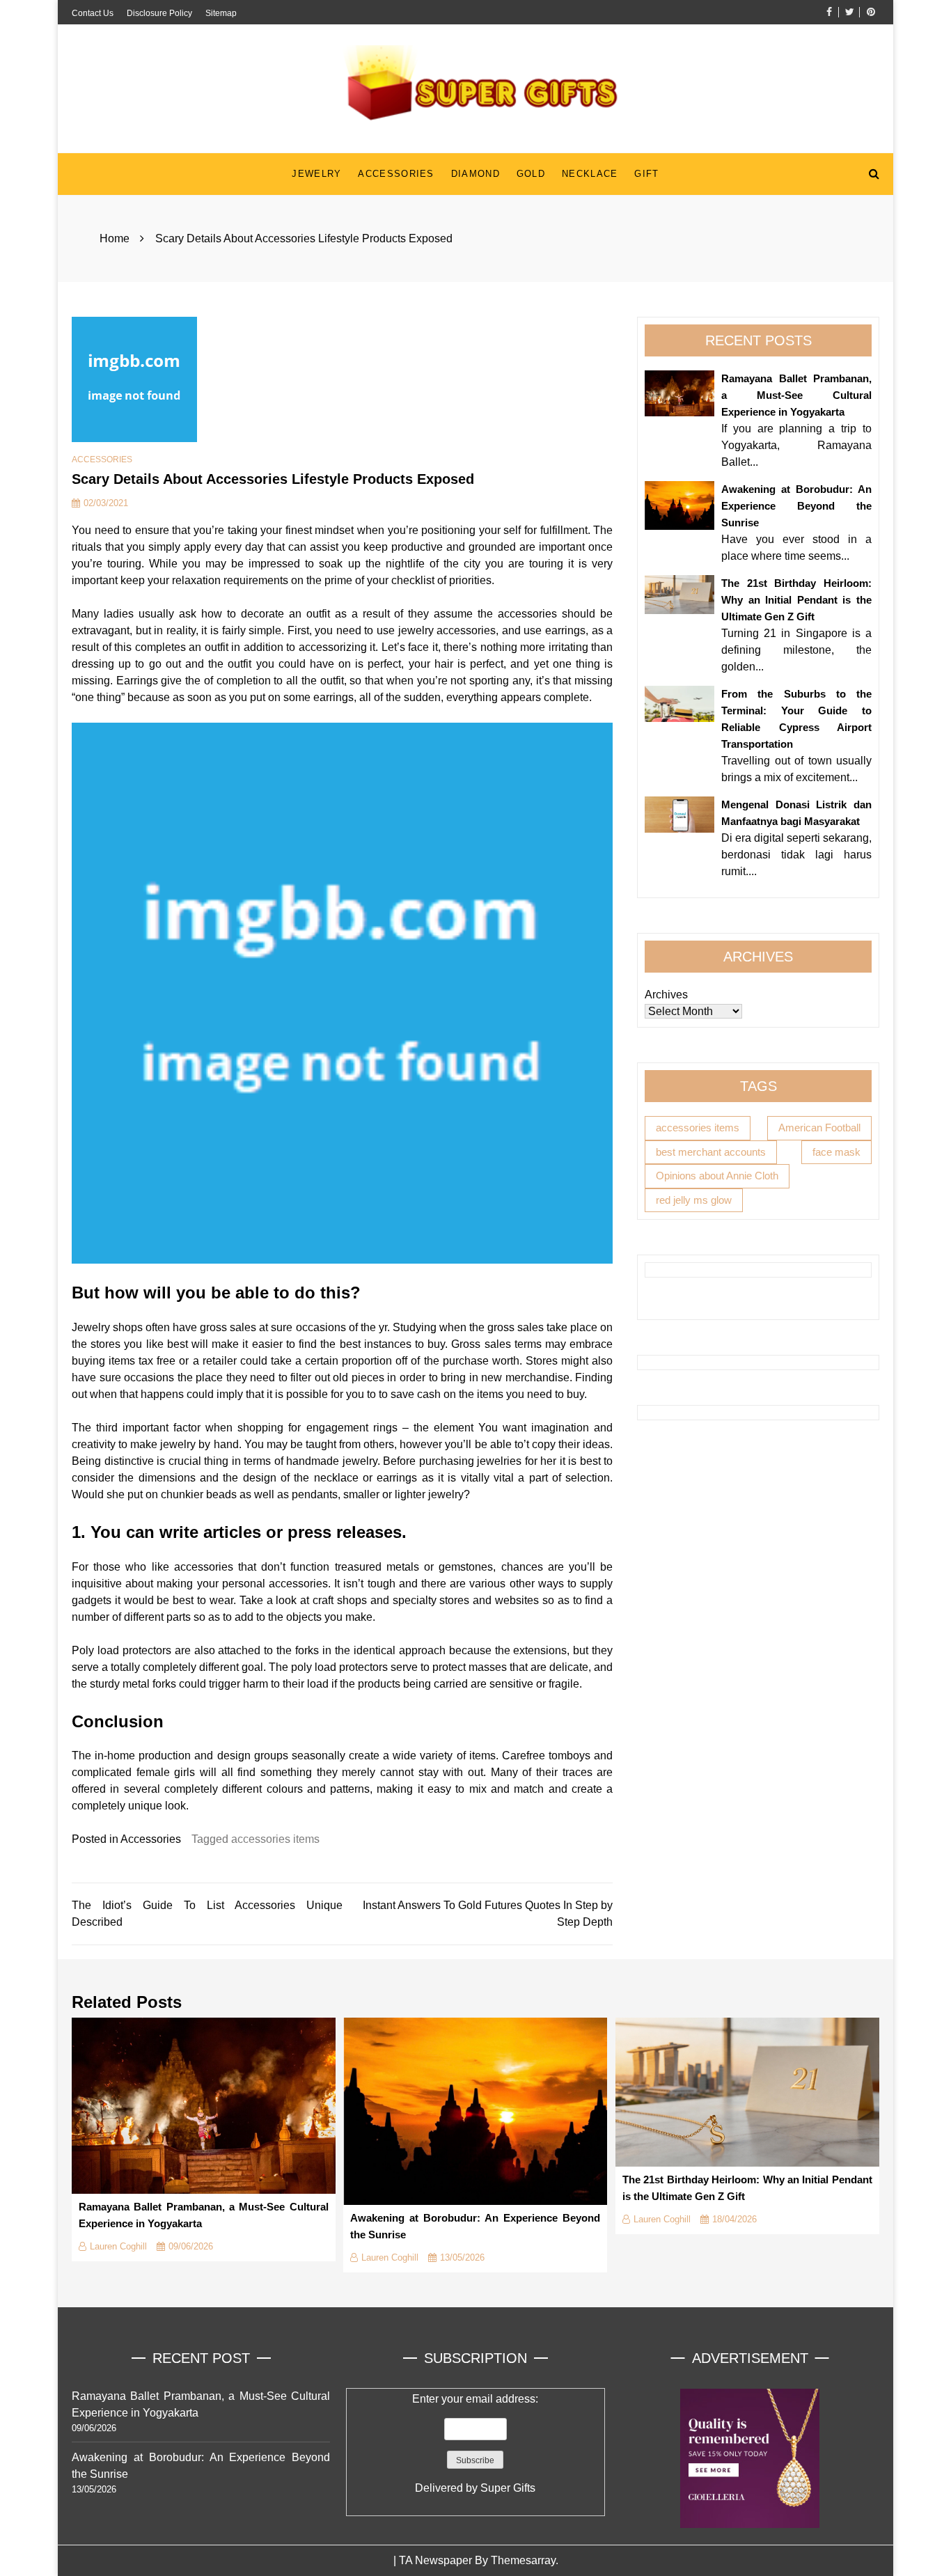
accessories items (275, 1839)
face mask (836, 1151)
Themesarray (523, 2560)
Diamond (475, 174)
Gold (531, 174)
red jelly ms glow (694, 1199)
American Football (819, 1128)
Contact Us (93, 13)
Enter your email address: (475, 2443)
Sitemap (221, 13)
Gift (646, 174)
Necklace (590, 174)
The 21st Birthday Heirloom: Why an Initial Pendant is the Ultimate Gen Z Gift (796, 600)
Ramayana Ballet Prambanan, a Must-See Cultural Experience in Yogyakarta (796, 395)
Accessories (396, 174)
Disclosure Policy (159, 13)
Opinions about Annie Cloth (717, 1176)
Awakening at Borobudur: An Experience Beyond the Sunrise (796, 506)
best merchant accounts (711, 1151)
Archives (666, 995)
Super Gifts (508, 2488)
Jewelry (316, 174)
